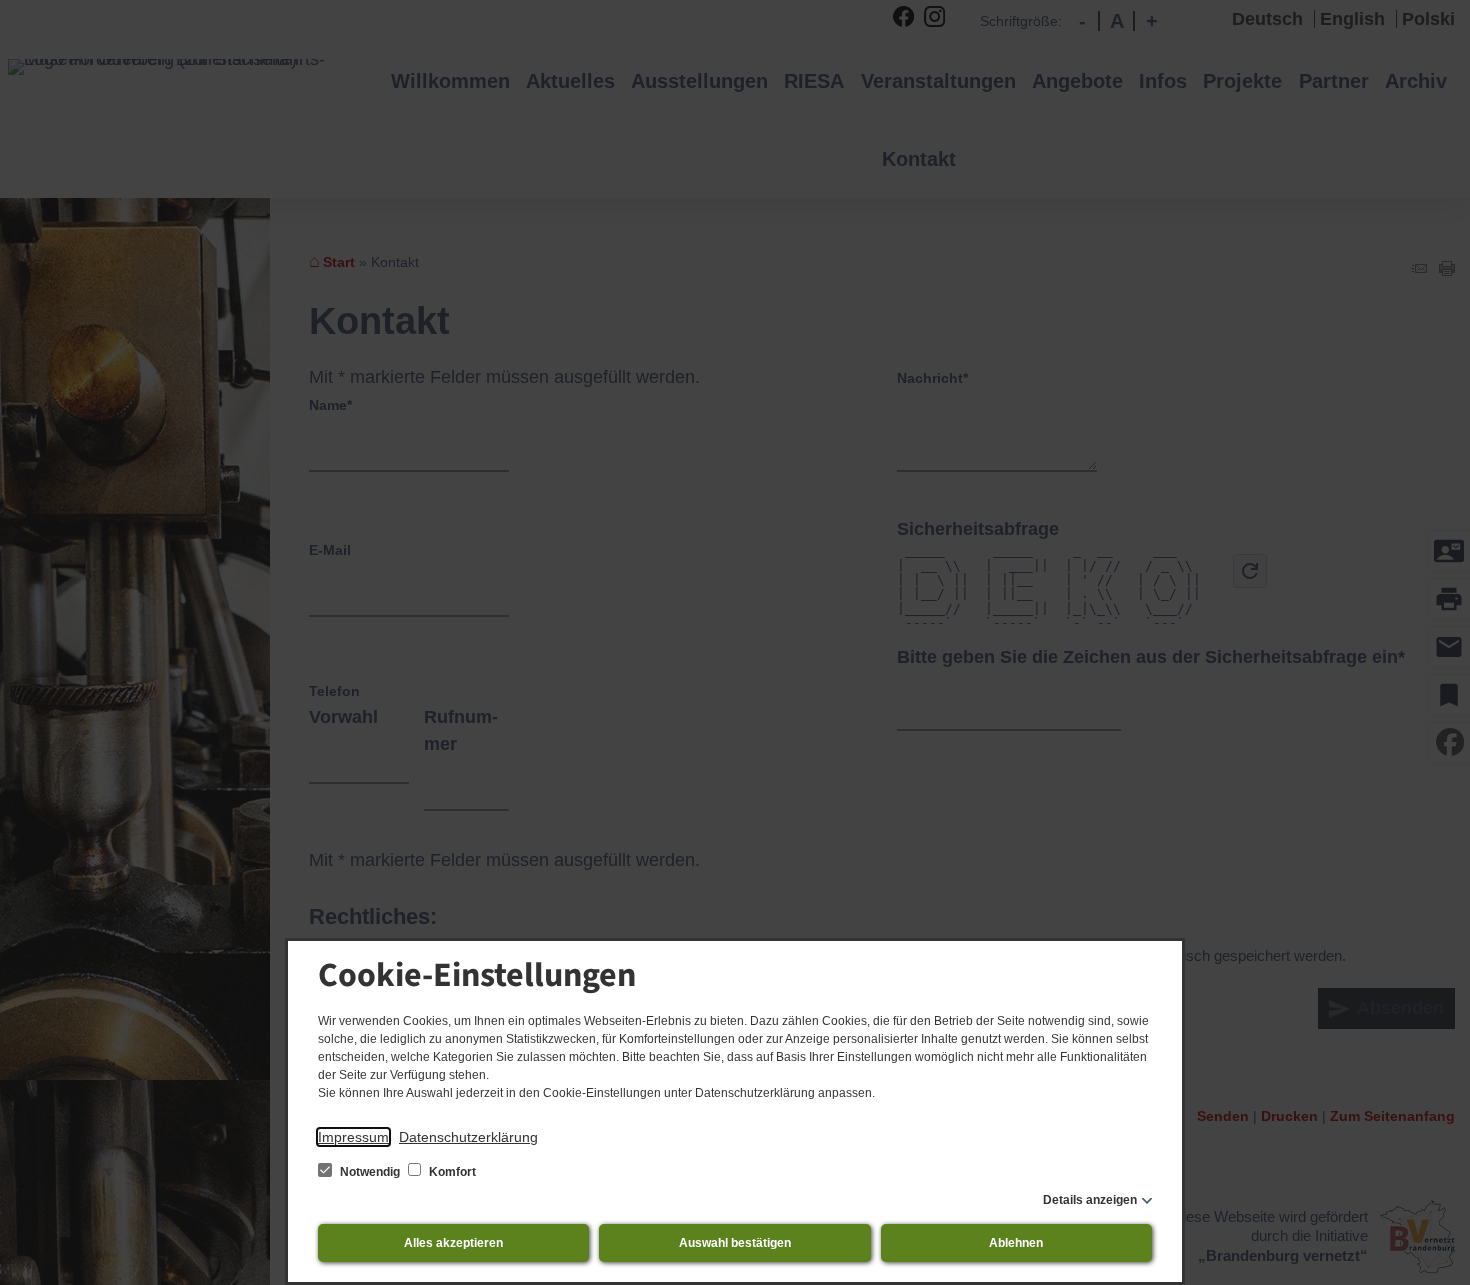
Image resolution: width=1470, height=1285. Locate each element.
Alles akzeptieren (453, 1243)
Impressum (353, 1137)
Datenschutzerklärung (468, 1137)
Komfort (451, 1172)
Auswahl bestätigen (735, 1243)
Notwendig (370, 1172)
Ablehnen (1016, 1243)
